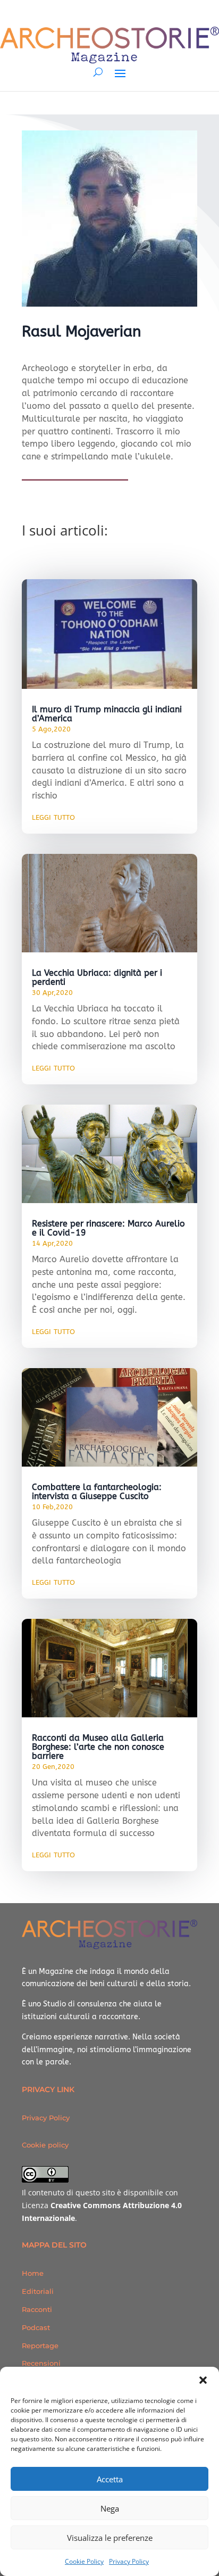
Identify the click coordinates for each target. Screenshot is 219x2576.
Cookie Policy (84, 2561)
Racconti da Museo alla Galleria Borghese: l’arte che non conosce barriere (98, 1747)
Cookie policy (45, 2145)
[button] (203, 2380)
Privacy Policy (129, 2561)
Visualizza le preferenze (110, 2538)
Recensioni (41, 2363)
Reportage (40, 2345)
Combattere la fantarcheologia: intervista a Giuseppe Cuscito (97, 1492)
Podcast (36, 2327)
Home (33, 2273)
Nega (110, 2508)
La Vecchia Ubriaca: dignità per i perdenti (97, 977)
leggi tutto (53, 817)
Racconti (37, 2309)
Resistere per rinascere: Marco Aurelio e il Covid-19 (108, 1228)
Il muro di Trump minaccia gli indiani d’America (107, 714)
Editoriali (38, 2291)
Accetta (110, 2479)
